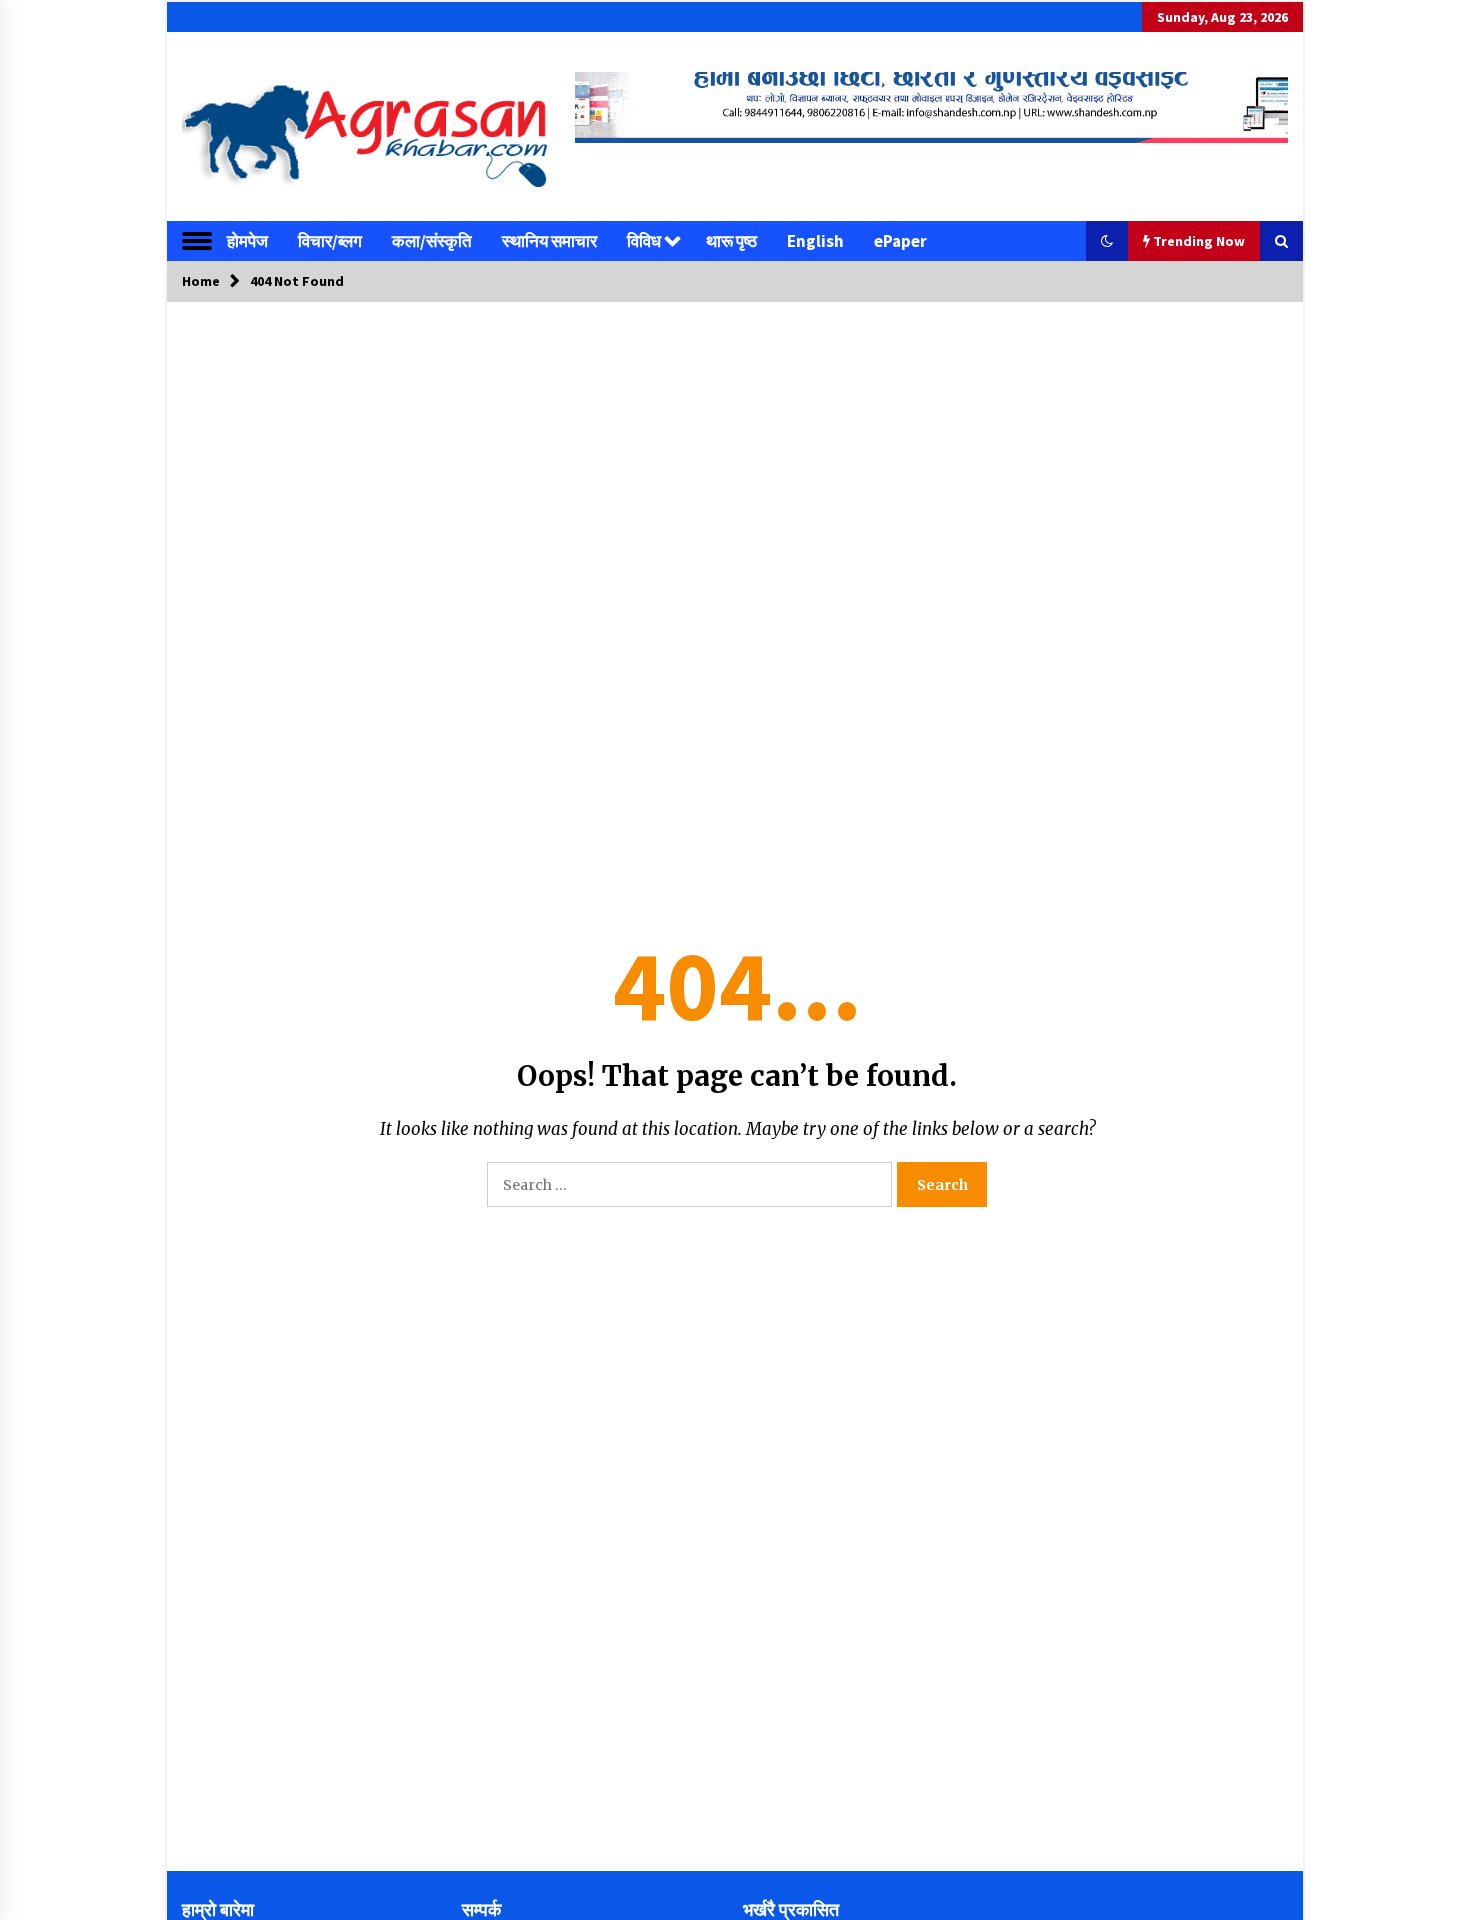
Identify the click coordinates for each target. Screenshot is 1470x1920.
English (815, 241)
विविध (644, 241)
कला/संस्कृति (432, 241)
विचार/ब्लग (330, 241)
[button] (1107, 241)
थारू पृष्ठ (731, 241)
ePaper (900, 241)
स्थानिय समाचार (549, 241)
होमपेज (247, 241)
